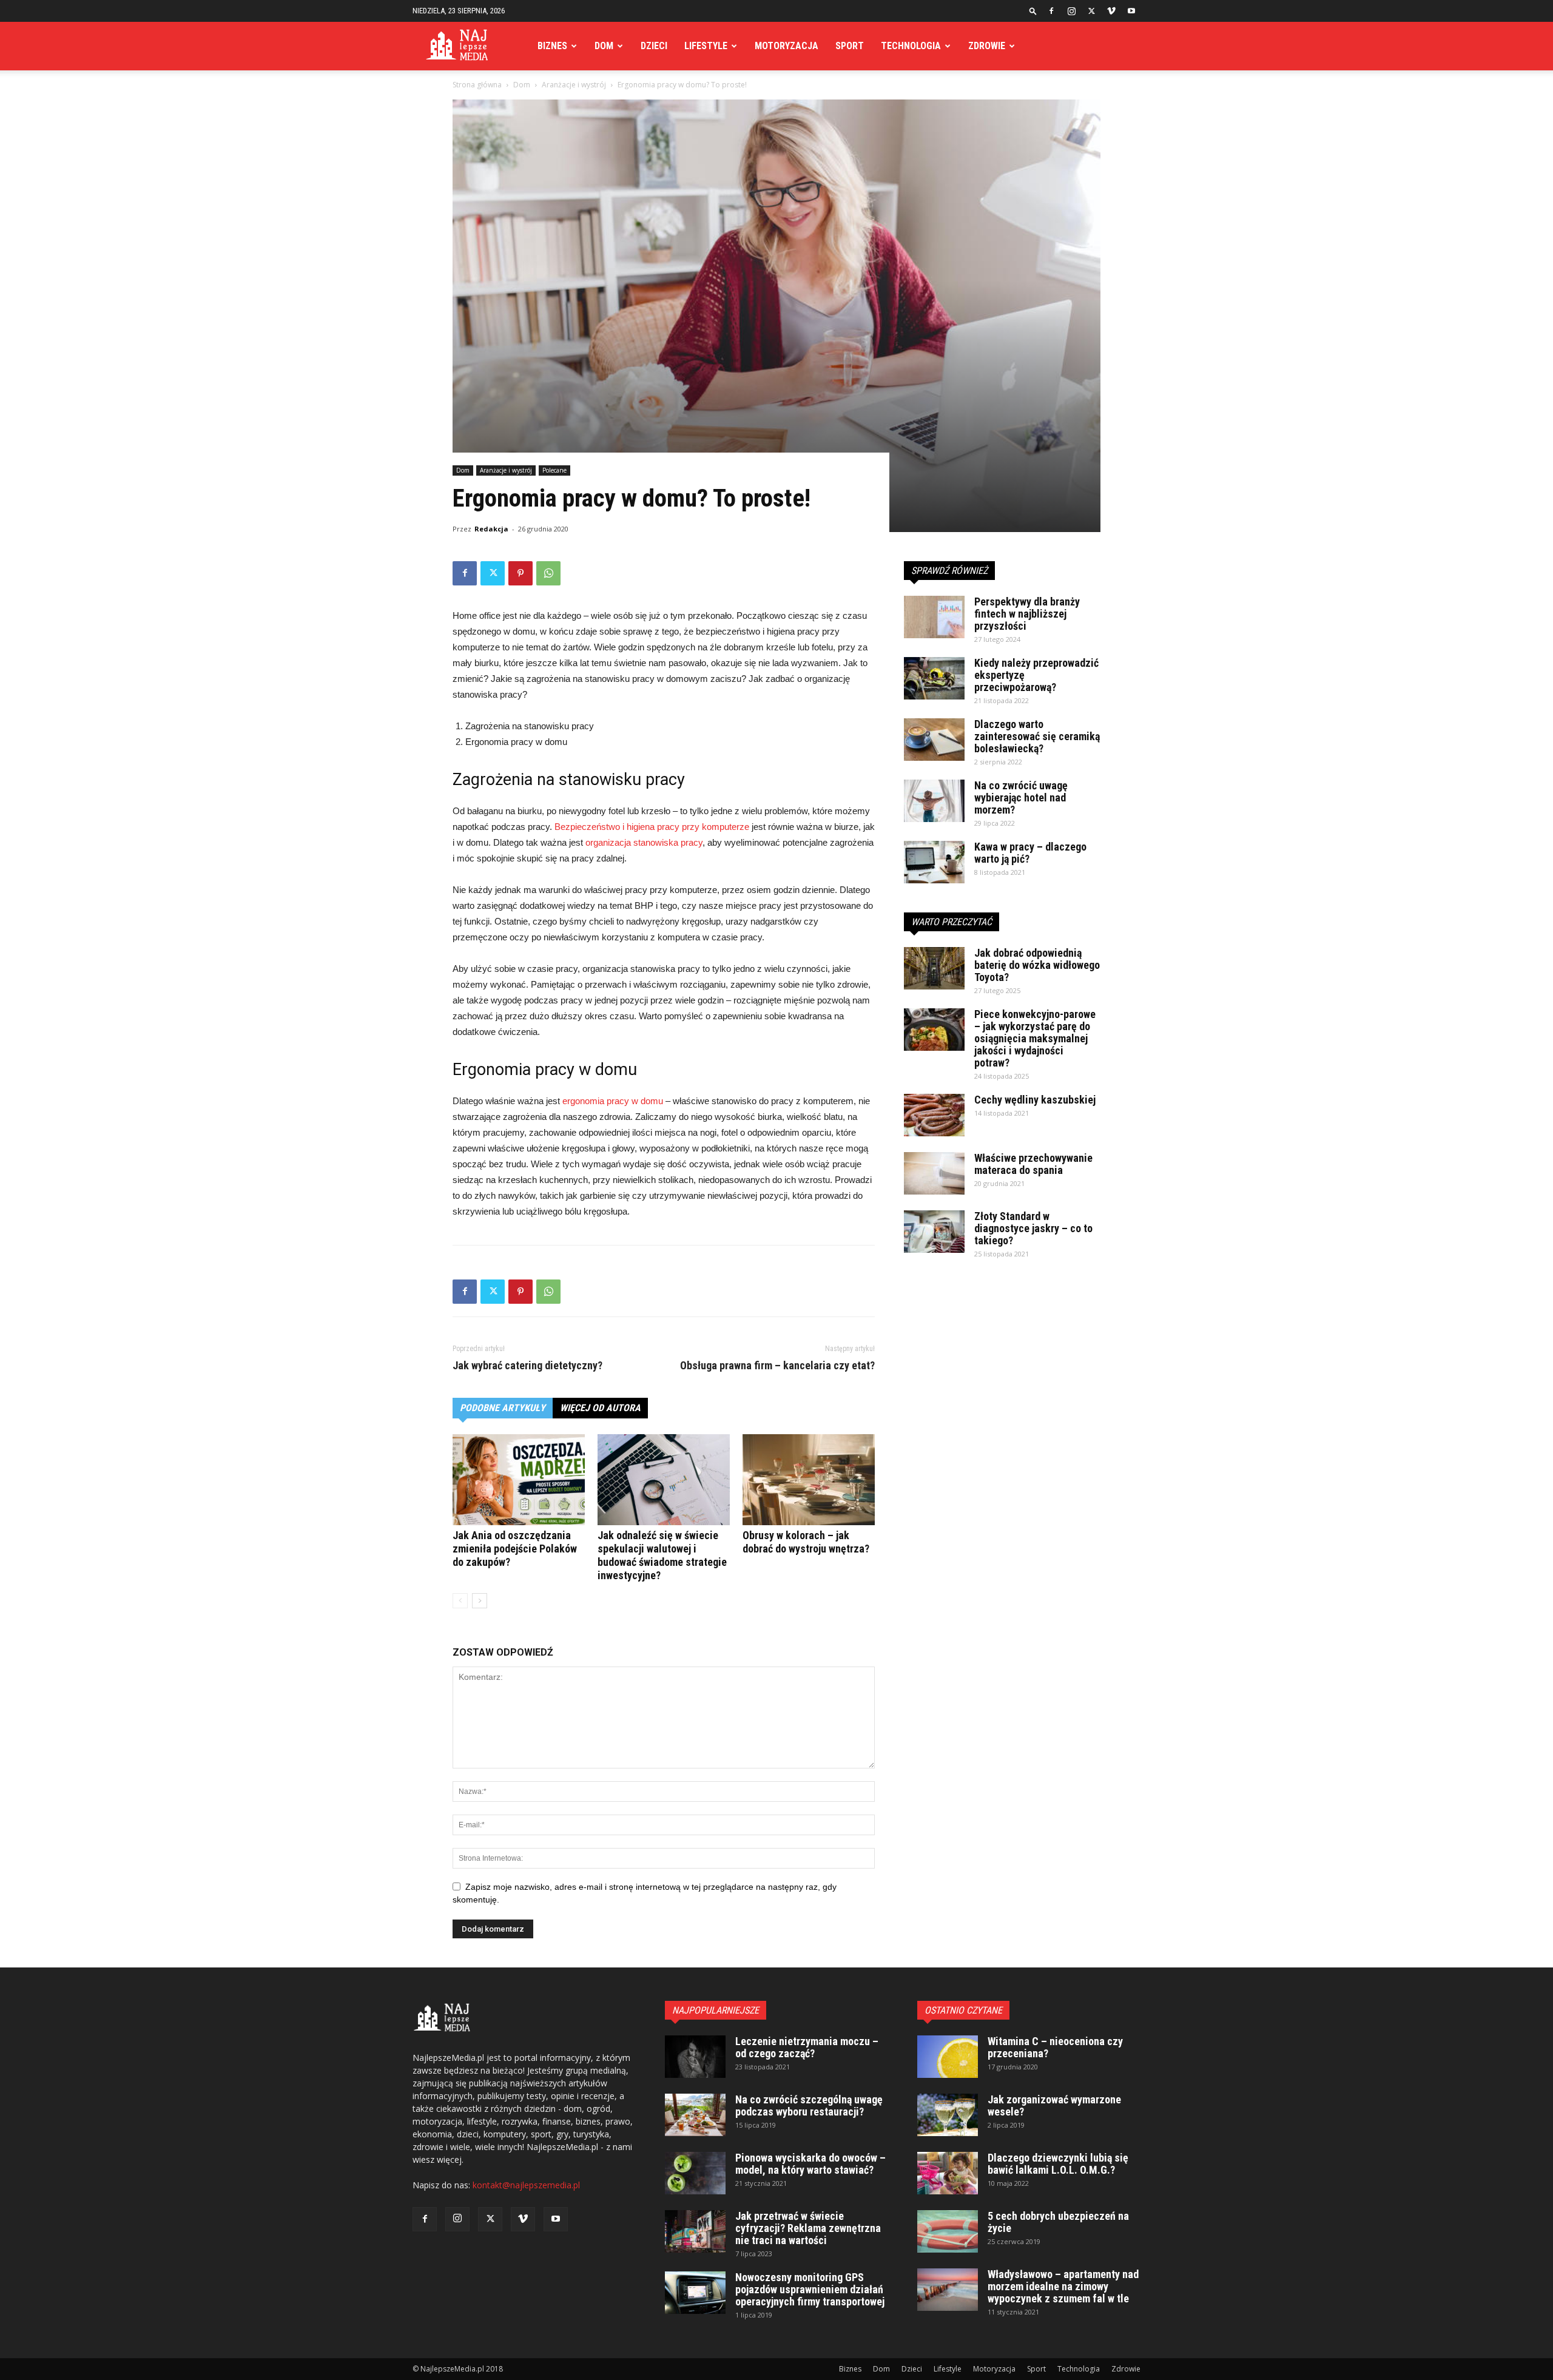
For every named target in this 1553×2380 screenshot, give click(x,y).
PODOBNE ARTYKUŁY (503, 1408)
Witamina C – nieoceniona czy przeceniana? (1055, 2047)
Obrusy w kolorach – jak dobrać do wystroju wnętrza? (806, 1542)
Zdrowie (987, 46)
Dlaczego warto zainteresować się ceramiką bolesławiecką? (1037, 736)
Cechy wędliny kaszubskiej (1035, 1100)
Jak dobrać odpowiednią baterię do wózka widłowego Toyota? (1037, 965)
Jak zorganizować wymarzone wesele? (1054, 2105)
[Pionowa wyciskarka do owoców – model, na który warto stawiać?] (695, 2173)
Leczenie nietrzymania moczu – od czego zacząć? (807, 2047)
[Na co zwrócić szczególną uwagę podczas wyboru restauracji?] (695, 2115)
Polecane (554, 470)
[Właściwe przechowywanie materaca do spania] (934, 1173)
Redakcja (491, 529)
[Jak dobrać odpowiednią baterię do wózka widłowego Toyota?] (934, 968)
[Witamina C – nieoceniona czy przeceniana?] (948, 2057)
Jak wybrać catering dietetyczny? (527, 1366)
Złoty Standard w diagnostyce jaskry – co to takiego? (1033, 1228)
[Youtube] (1131, 11)
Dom (604, 46)
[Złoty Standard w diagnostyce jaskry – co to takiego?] (934, 1232)
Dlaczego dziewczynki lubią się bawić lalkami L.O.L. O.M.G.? (1058, 2164)
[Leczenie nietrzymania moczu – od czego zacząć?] (695, 2057)
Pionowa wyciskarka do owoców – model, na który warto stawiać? (810, 2164)
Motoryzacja (787, 46)
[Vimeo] (1111, 11)
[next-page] (480, 1601)
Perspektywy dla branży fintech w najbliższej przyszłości (1027, 614)
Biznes (552, 46)
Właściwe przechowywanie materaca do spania (1033, 1164)
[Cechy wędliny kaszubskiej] (934, 1115)
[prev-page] (460, 1601)
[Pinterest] (520, 573)
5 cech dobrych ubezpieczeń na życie (1058, 2222)
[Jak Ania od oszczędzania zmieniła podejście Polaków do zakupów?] (519, 1480)
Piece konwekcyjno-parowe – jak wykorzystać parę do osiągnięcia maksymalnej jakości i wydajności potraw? (1035, 1038)
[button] (1033, 11)
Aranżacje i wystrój (574, 85)
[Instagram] (1071, 11)
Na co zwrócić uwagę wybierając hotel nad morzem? (1021, 797)
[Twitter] (1091, 11)
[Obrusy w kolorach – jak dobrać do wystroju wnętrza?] (809, 1480)
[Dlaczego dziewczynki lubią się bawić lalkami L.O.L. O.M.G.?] (948, 2173)
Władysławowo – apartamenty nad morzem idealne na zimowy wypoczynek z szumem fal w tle (1063, 2286)
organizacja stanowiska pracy (644, 842)
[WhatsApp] (548, 573)
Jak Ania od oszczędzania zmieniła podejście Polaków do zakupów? (515, 1549)
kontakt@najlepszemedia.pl (526, 2185)
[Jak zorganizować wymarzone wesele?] (948, 2115)
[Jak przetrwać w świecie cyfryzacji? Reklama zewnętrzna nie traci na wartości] (695, 2231)
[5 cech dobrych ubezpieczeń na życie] (948, 2231)
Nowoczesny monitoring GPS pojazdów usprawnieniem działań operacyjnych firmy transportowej (810, 2289)
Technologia (911, 46)
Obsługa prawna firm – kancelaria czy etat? (777, 1366)
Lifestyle (706, 46)
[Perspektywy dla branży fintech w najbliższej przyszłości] (934, 617)
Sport (850, 46)
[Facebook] (1051, 11)
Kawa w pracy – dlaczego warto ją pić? (1030, 853)
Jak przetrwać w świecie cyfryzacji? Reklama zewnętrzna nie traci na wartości (808, 2228)
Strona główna (477, 85)
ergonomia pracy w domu (613, 1101)
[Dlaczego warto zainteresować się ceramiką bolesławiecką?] (934, 740)
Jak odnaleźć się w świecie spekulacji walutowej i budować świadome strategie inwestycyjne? (662, 1555)
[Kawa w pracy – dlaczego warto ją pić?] (934, 862)
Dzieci (654, 46)
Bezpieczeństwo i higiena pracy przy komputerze (652, 827)
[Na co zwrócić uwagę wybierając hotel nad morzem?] (934, 801)
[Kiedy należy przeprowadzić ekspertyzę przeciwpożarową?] (934, 678)
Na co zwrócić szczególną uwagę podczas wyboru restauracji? (809, 2105)
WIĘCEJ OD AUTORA (600, 1408)
